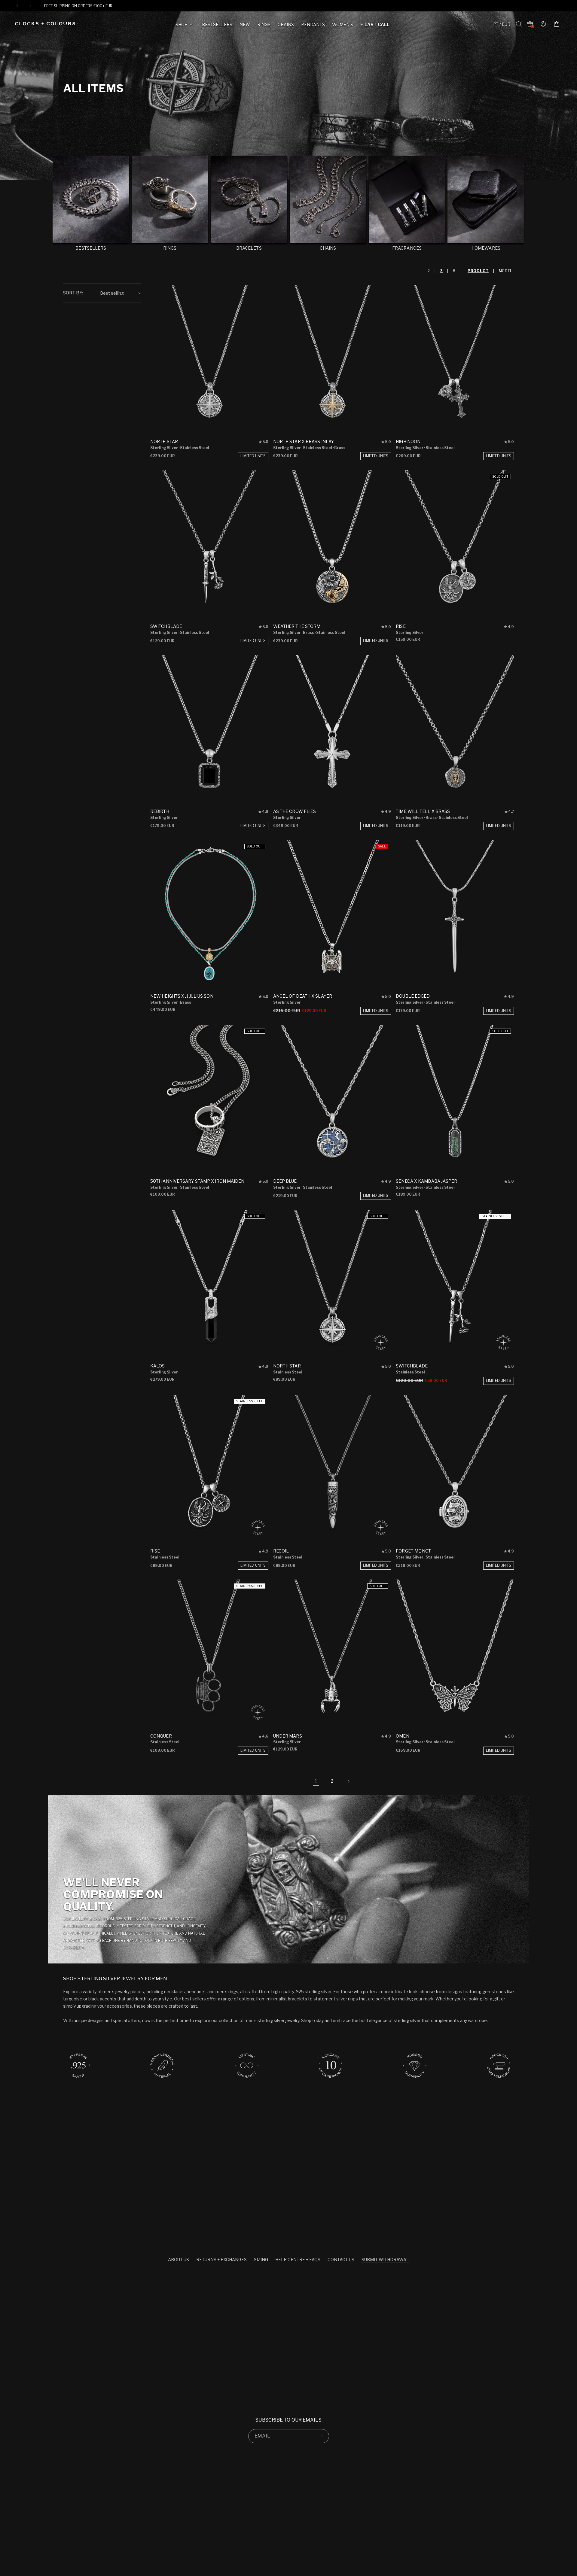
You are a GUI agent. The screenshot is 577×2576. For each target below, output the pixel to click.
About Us (179, 2260)
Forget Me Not (413, 1551)
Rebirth (160, 811)
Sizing (261, 2260)
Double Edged (413, 996)
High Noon (408, 441)
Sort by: (73, 293)
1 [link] (316, 1781)
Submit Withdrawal (385, 2260)
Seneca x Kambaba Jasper (426, 1181)
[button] (185, 26)
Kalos (158, 1366)
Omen (402, 1736)
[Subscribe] (322, 2436)
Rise (401, 626)
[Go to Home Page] (45, 24)
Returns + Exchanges (221, 2260)
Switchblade (166, 626)
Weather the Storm (297, 626)
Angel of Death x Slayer (303, 996)
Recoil (281, 1551)
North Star (164, 441)
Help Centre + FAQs (298, 2260)
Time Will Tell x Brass (423, 811)
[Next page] (348, 1781)
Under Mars (288, 1736)
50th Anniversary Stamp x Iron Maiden (197, 1181)
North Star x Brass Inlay (304, 441)
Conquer (161, 1736)
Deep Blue (285, 1181)
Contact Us (341, 2260)
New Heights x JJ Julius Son (182, 996)
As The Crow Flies (295, 811)
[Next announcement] (30, 6)
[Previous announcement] (17, 6)
